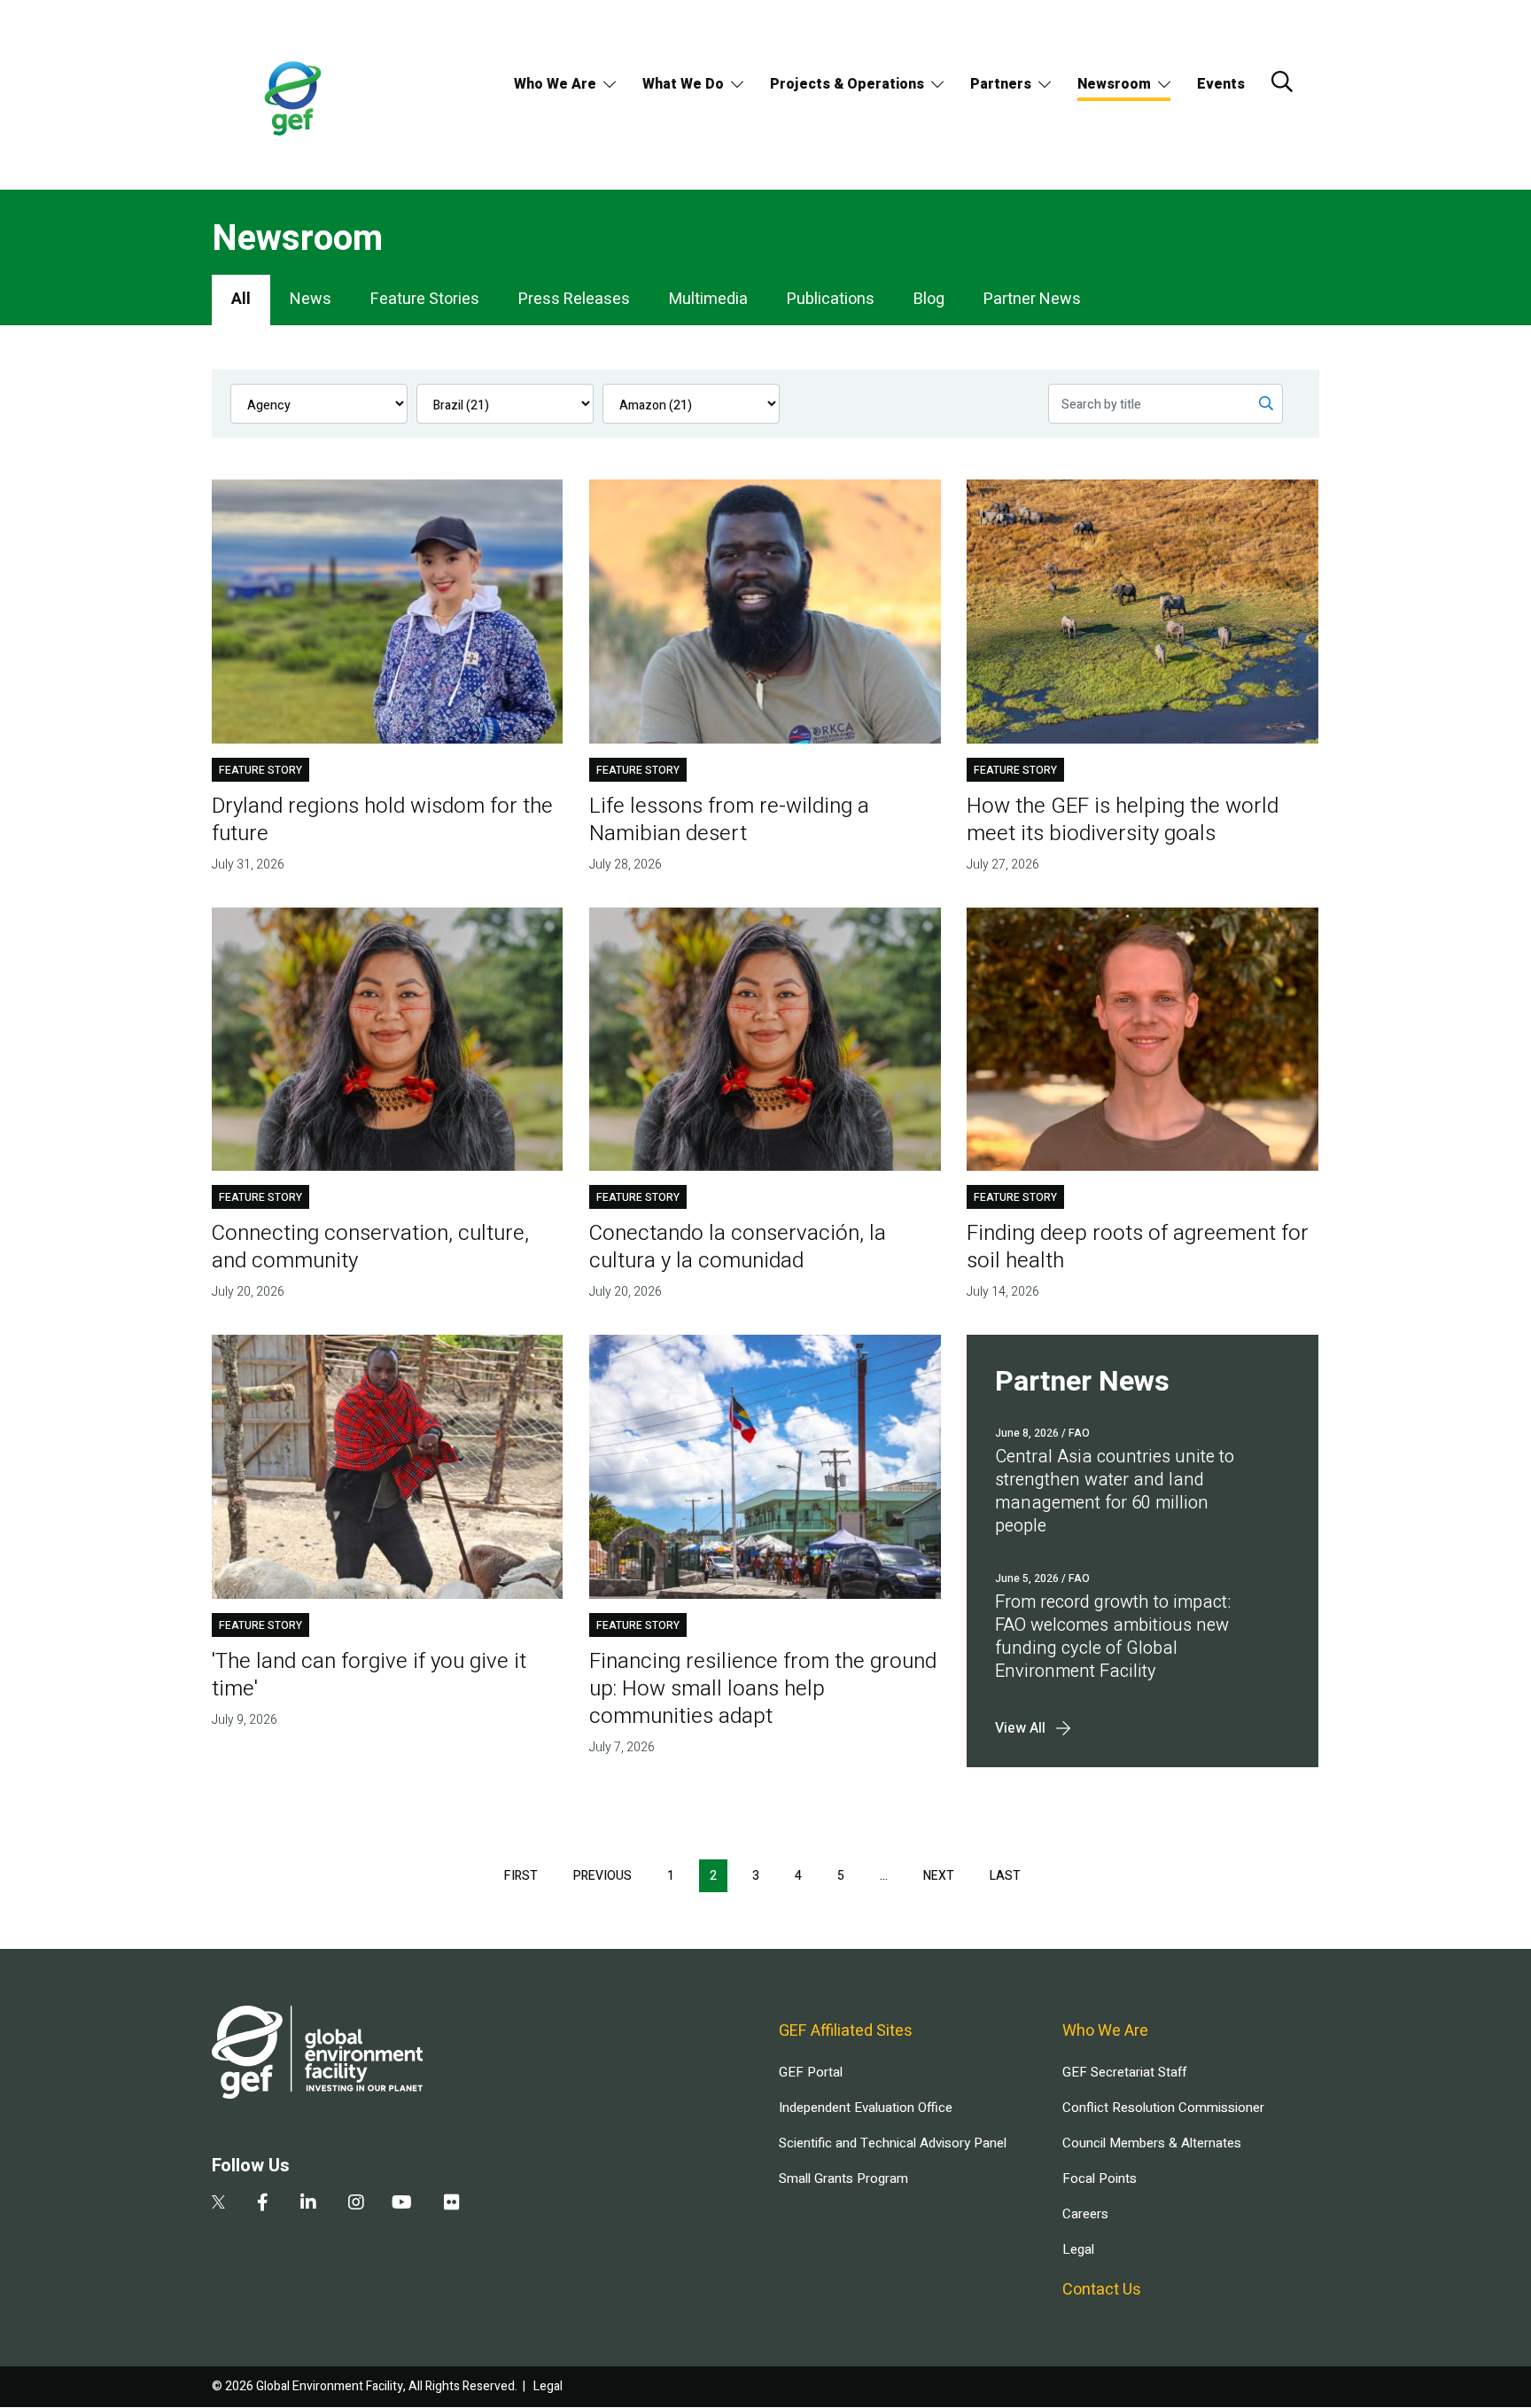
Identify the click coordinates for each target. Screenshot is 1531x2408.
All (241, 299)
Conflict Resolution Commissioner (1163, 2108)
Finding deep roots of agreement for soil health (1138, 1247)
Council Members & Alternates (1152, 2143)
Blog (929, 299)
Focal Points (1100, 2178)
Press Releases (574, 299)
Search (1282, 82)
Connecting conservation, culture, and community (370, 1247)
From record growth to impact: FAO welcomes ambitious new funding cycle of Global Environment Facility (1113, 1637)
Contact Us (1102, 2290)
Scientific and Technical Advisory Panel (893, 2143)
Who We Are (555, 84)
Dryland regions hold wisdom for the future (382, 820)
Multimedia (708, 299)
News (311, 299)
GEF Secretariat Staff (1124, 2072)
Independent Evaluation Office (866, 2108)
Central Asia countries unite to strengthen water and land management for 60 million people (1115, 1491)
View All (1020, 1728)
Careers (1085, 2214)
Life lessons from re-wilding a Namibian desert (729, 820)
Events (1221, 84)
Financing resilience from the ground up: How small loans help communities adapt (763, 1689)
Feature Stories (425, 299)
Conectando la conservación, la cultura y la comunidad (738, 1247)
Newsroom (1114, 84)
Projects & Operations (847, 84)
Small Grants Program (843, 2178)
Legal (1078, 2249)
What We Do (683, 84)
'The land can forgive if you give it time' (369, 1675)
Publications (831, 299)
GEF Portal (811, 2072)
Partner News (1032, 299)
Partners (1001, 84)
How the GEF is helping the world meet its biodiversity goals (1123, 820)
